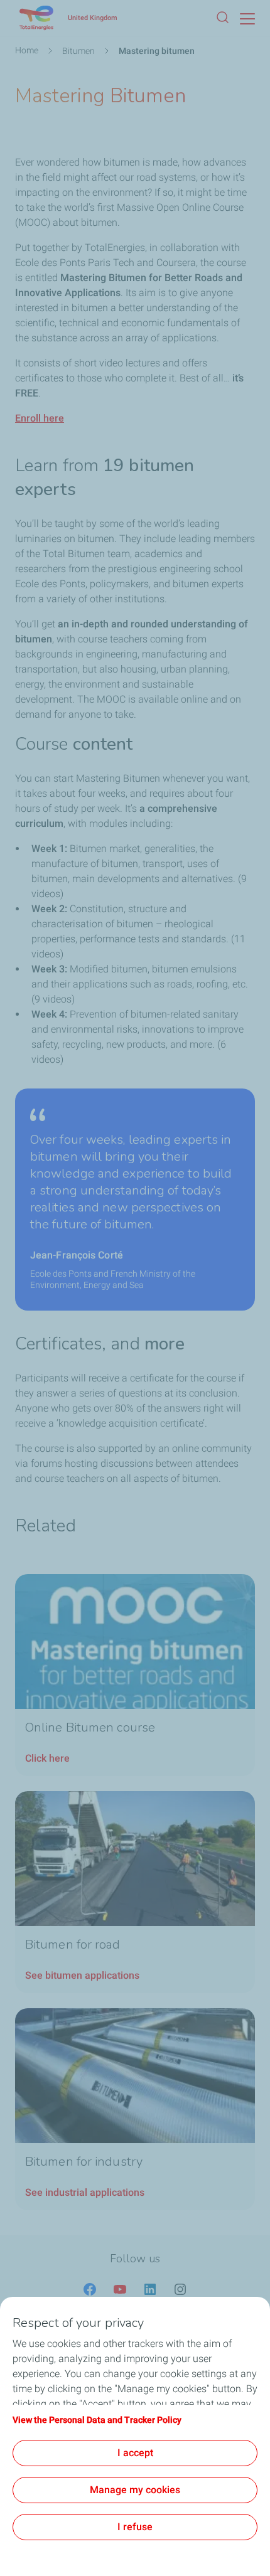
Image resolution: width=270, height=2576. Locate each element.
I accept (135, 2453)
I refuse (135, 2527)
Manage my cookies (135, 2490)
